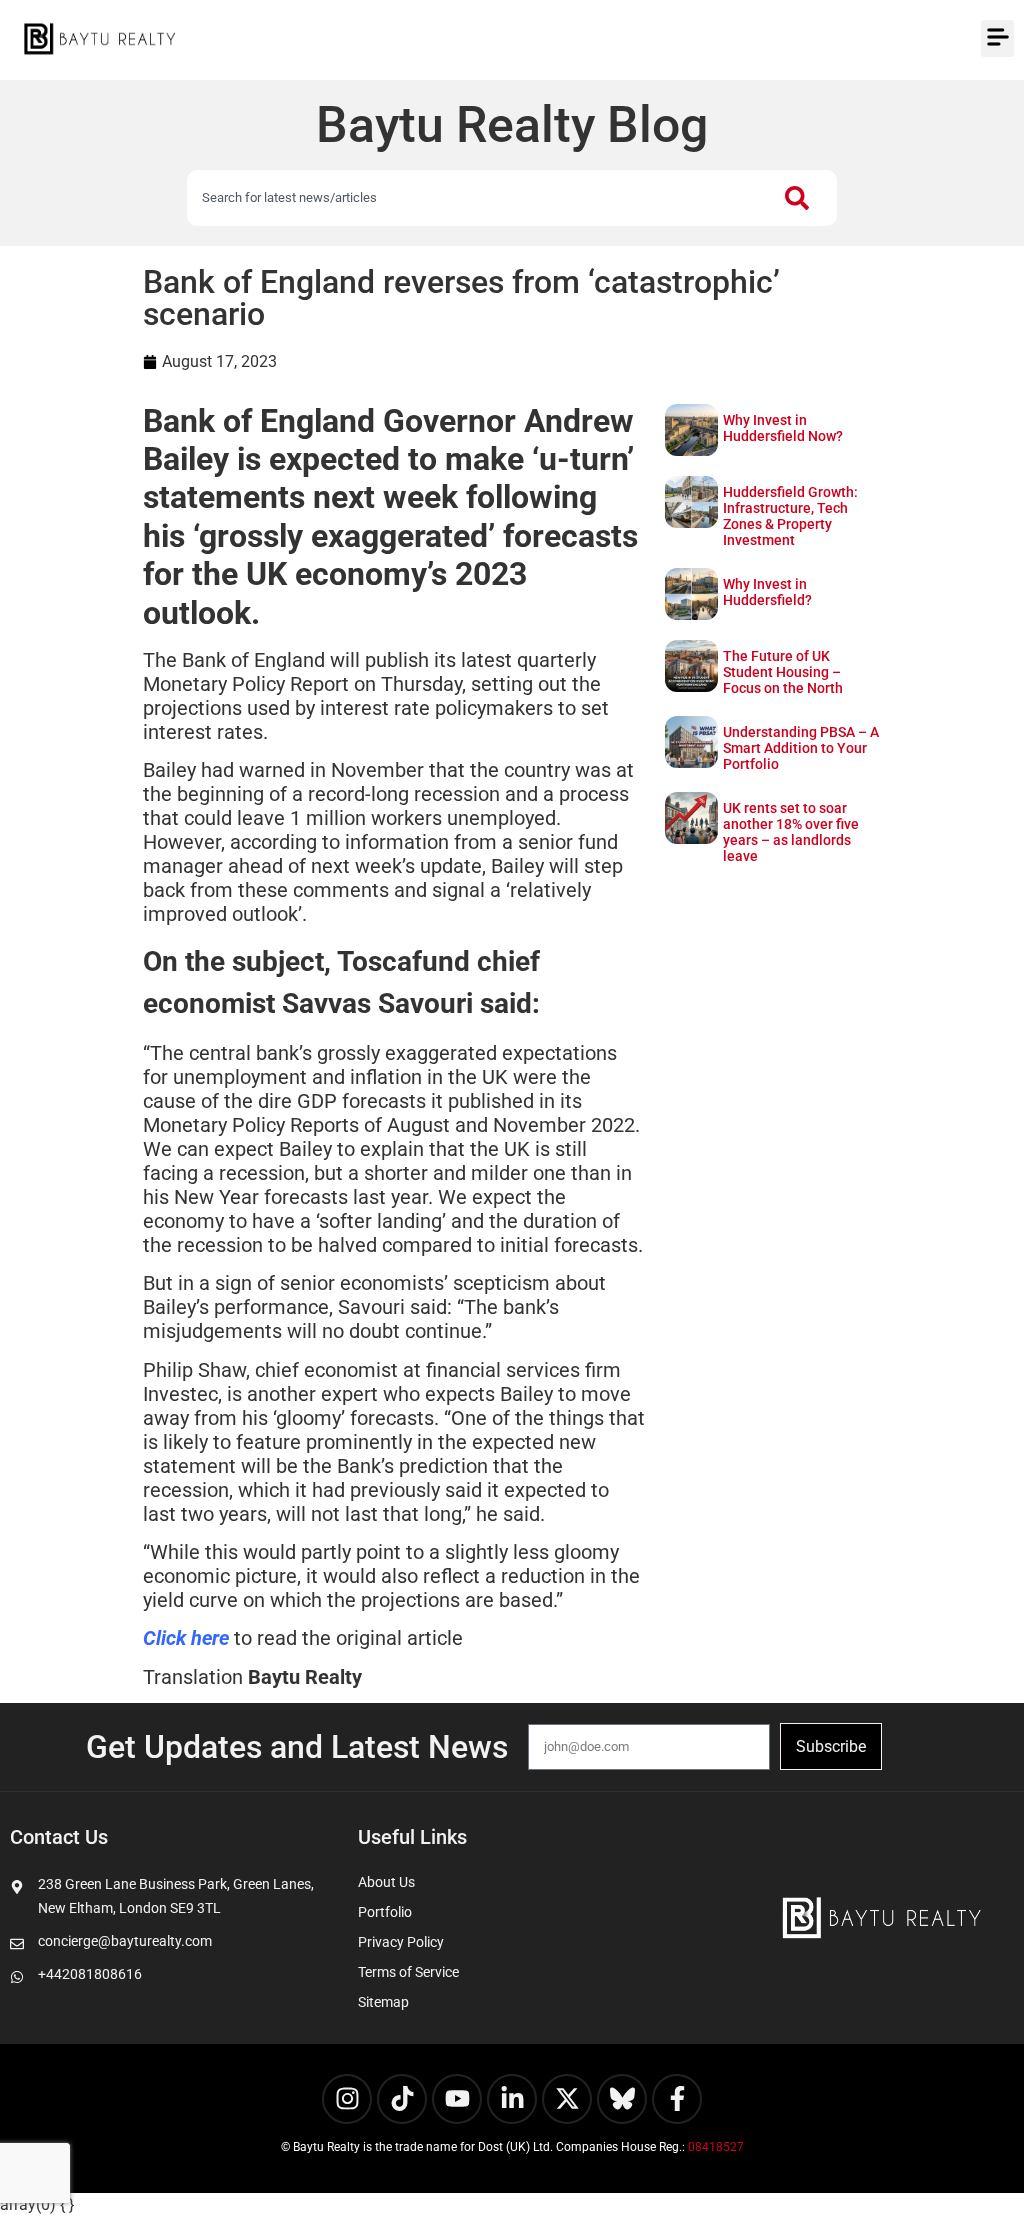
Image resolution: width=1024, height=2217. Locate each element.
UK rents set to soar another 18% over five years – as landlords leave (791, 832)
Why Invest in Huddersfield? (767, 592)
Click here (186, 1638)
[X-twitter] (567, 2099)
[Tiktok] (402, 2099)
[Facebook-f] (677, 2099)
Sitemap (383, 2002)
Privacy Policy (401, 1942)
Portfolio (385, 1912)
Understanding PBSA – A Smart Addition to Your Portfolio (801, 748)
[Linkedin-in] (512, 2099)
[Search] (801, 198)
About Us (386, 1882)
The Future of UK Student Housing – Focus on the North (783, 672)
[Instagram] (347, 2099)
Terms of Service (408, 1972)
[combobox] (476, 198)
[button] (997, 38)
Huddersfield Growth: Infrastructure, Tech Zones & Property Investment (790, 516)
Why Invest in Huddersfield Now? (783, 428)
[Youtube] (457, 2099)
